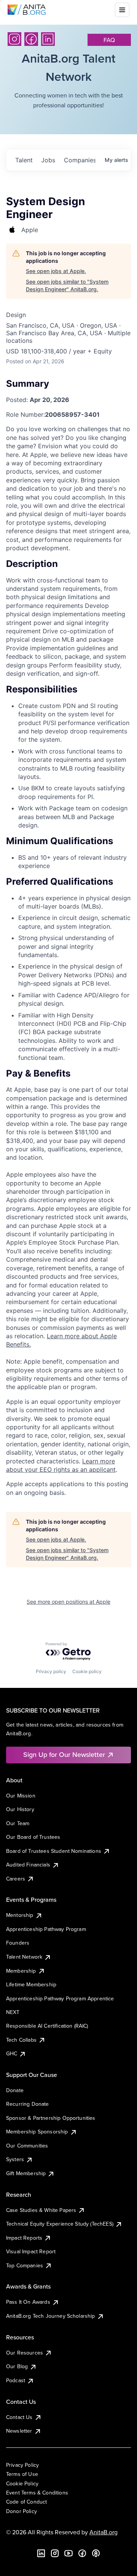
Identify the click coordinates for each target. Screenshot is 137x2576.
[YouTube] (68, 2553)
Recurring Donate (28, 2104)
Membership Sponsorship (37, 2132)
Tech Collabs (21, 2040)
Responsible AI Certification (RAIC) (47, 2026)
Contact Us (19, 2417)
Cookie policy (87, 1671)
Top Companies (25, 2265)
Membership (21, 1971)
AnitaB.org (104, 2532)
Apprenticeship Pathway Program (46, 1929)
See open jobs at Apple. (56, 271)
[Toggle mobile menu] (122, 10)
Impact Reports (24, 2238)
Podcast (16, 2380)
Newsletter (19, 2431)
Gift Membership (26, 2173)
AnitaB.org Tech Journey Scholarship (51, 2316)
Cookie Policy (22, 2483)
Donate (15, 2090)
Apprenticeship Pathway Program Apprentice (60, 1998)
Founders (18, 1943)
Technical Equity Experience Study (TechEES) (60, 2224)
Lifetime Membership (31, 1984)
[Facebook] (31, 39)
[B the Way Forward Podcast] (96, 2553)
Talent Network (24, 1957)
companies (80, 160)
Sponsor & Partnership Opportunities (51, 2118)
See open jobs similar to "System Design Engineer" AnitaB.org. (67, 285)
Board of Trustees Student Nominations (54, 1851)
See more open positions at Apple (68, 1602)
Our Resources (25, 2353)
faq (109, 40)
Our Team (18, 1823)
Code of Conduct (26, 2502)
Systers (15, 2159)
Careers (16, 1879)
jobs (48, 160)
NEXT (13, 2012)
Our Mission (21, 1796)
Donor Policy (22, 2511)
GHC (12, 2053)
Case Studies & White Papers (41, 2210)
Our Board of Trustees (33, 1837)
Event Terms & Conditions (37, 2493)
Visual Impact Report (31, 2251)
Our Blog (17, 2366)
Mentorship (20, 1915)
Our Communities (27, 2146)
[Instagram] (14, 39)
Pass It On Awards (28, 2302)
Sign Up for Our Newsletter (64, 1754)
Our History (20, 1809)
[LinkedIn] (48, 39)
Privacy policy (51, 1671)
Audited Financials (28, 1865)
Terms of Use (22, 2474)
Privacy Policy (22, 2465)
